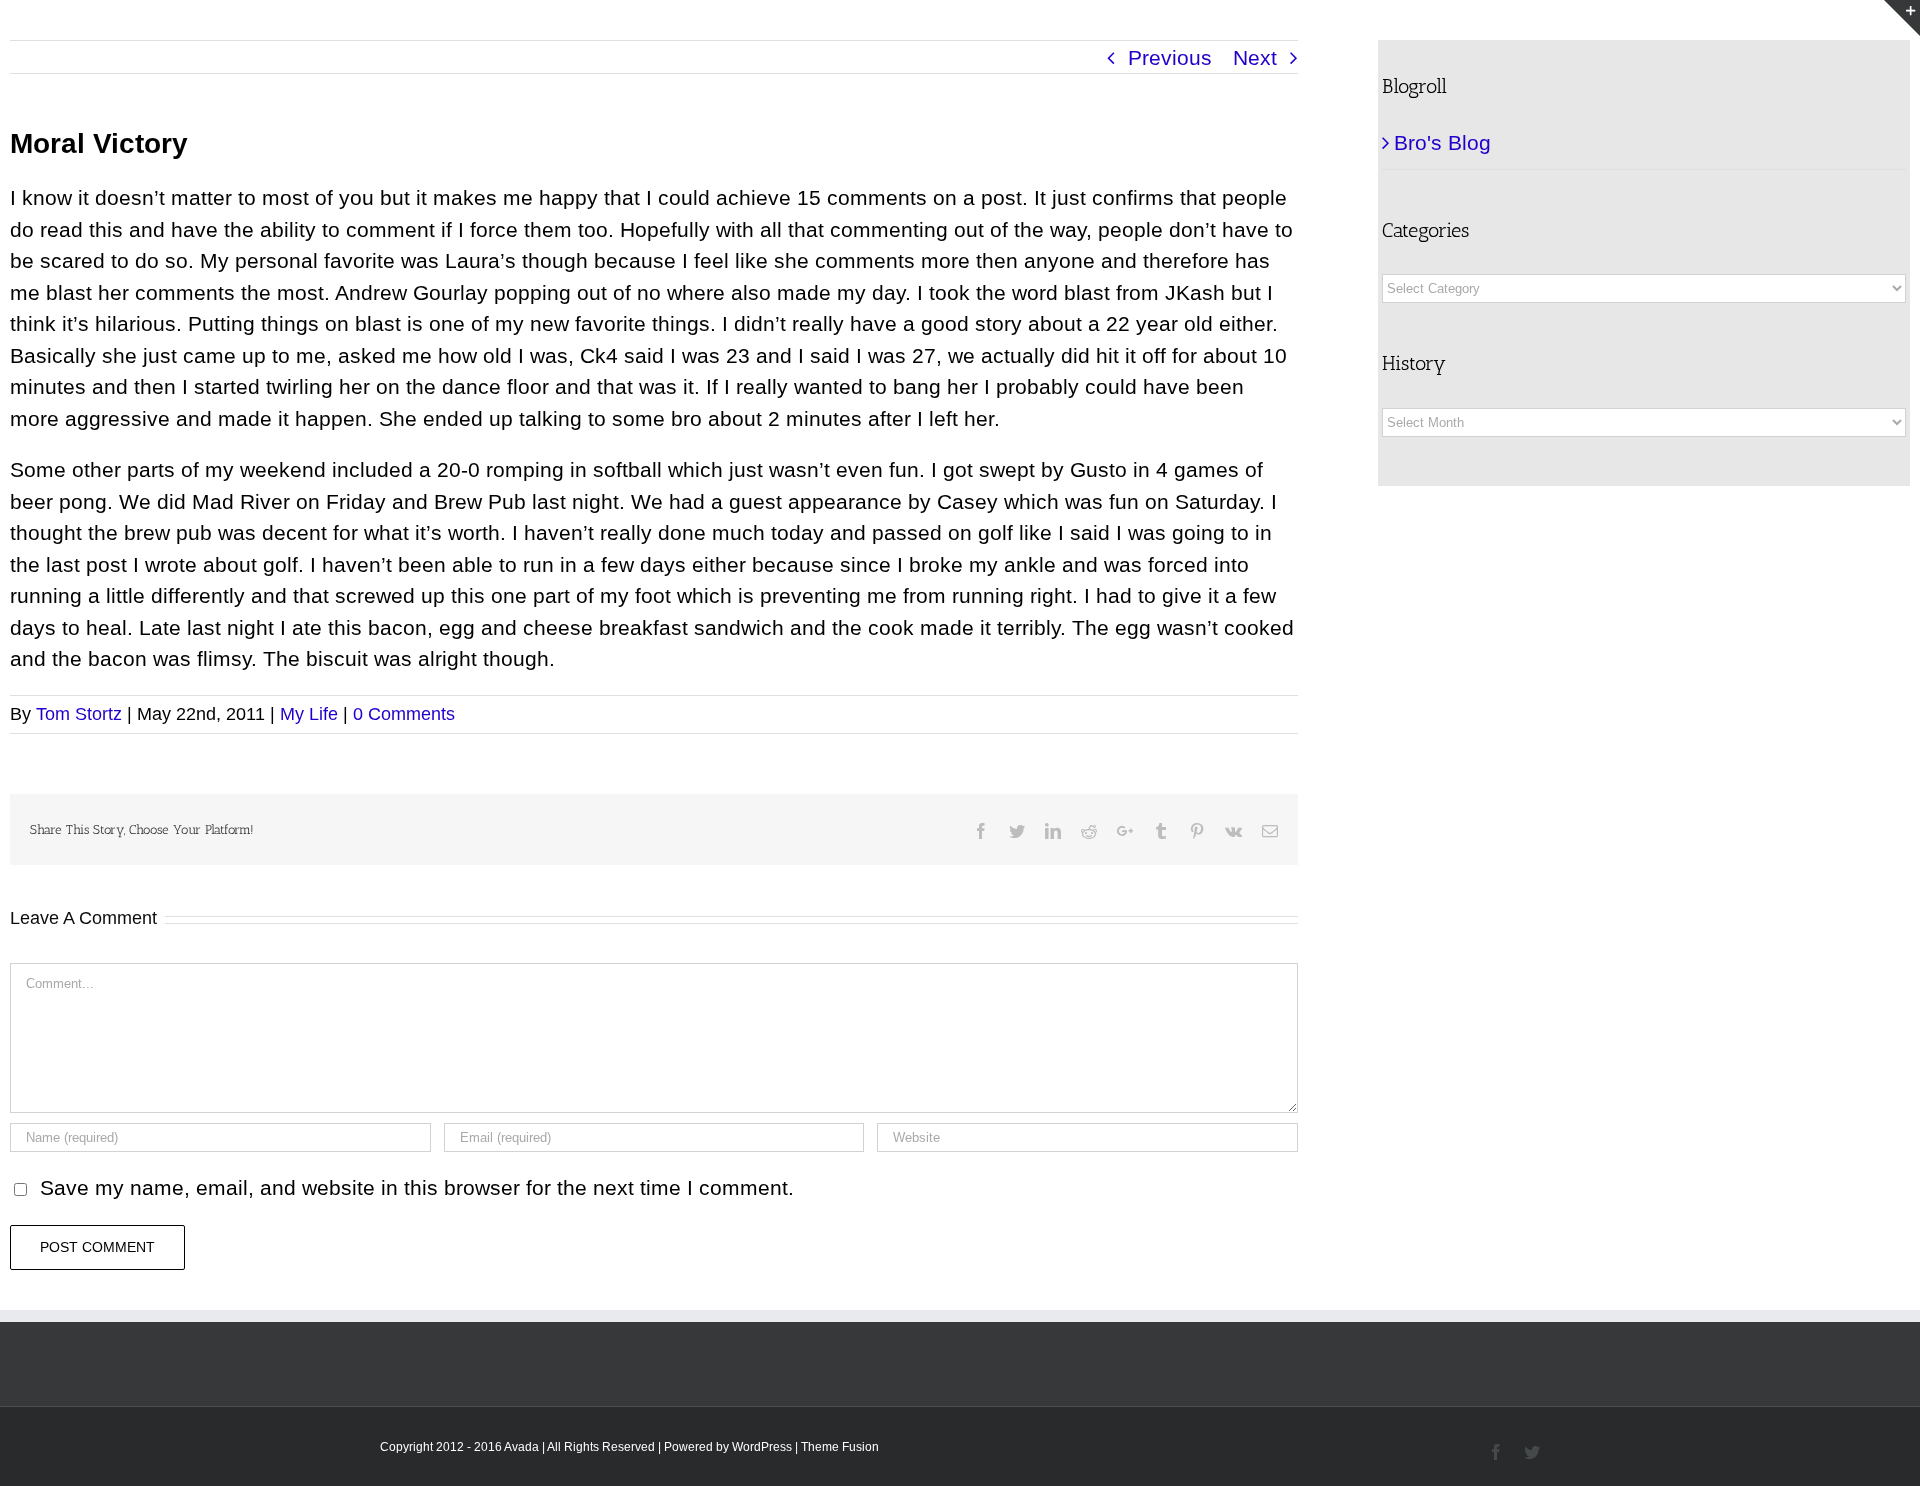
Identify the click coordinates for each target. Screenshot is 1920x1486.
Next (1255, 57)
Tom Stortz (79, 714)
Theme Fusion (840, 1447)
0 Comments (404, 714)
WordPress (762, 1447)
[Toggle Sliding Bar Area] (1902, 18)
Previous (1170, 57)
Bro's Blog (1442, 142)
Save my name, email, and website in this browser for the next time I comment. (417, 1187)
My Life (309, 714)
